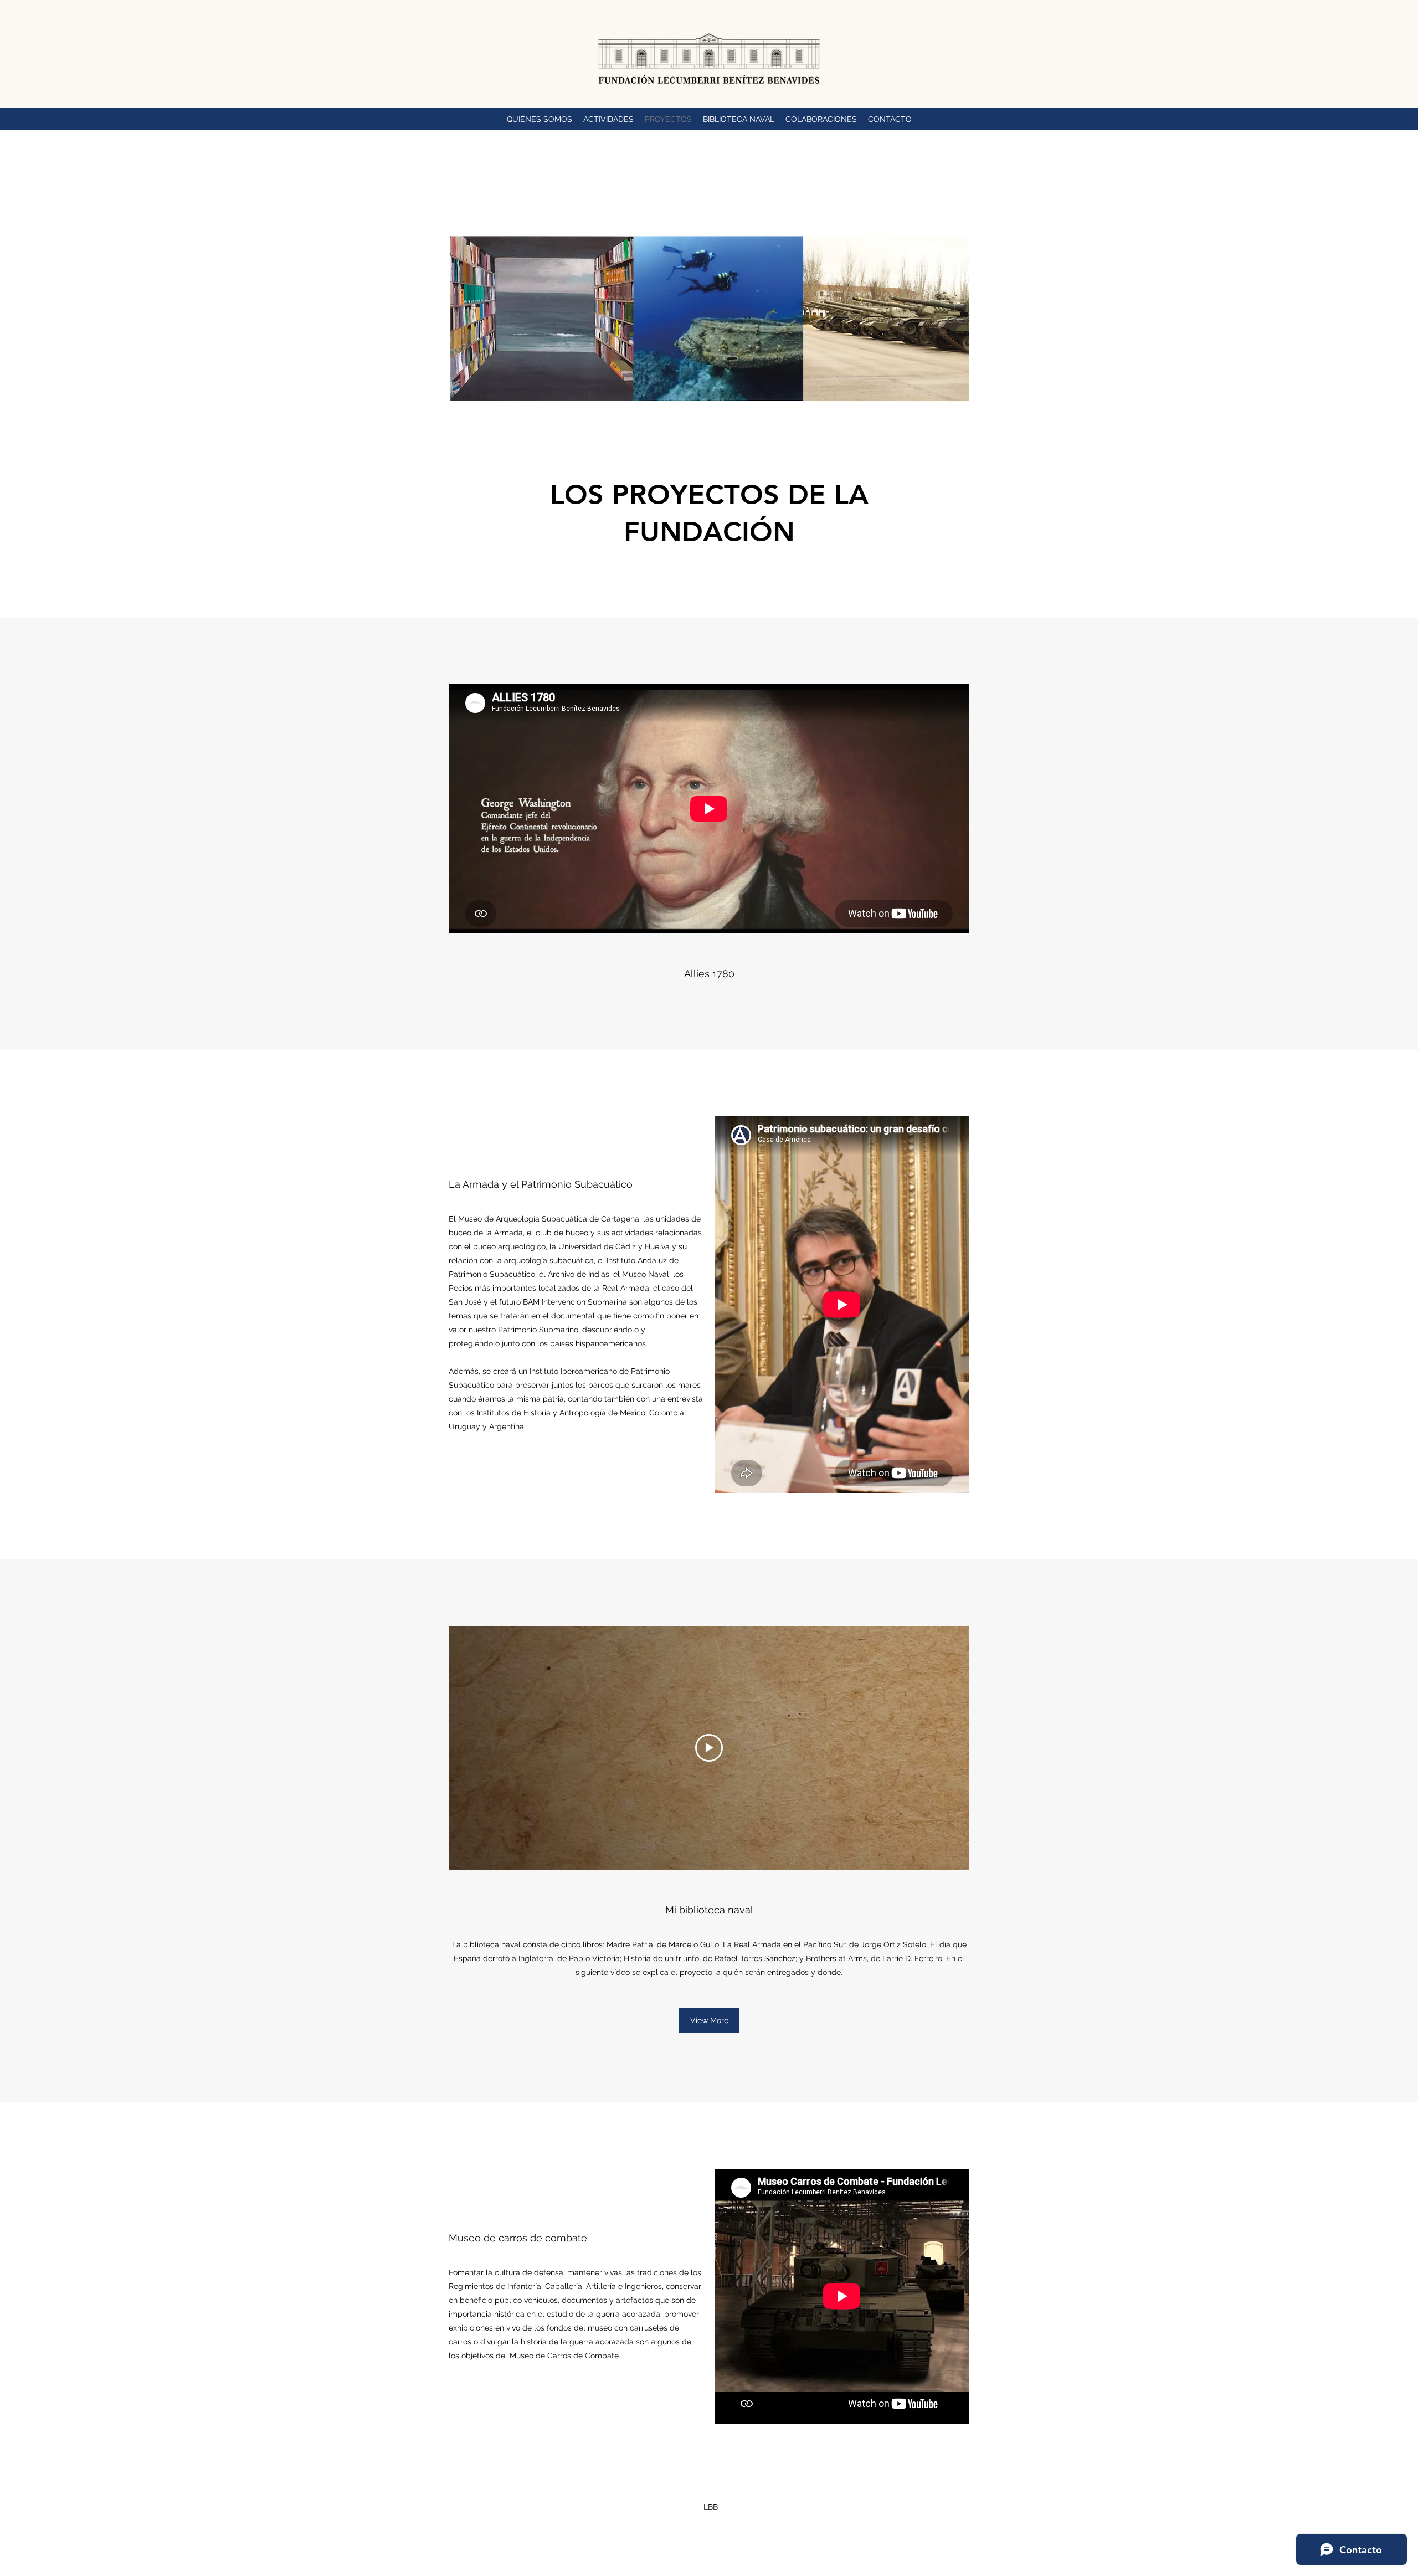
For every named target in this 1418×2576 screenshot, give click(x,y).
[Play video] (709, 1748)
